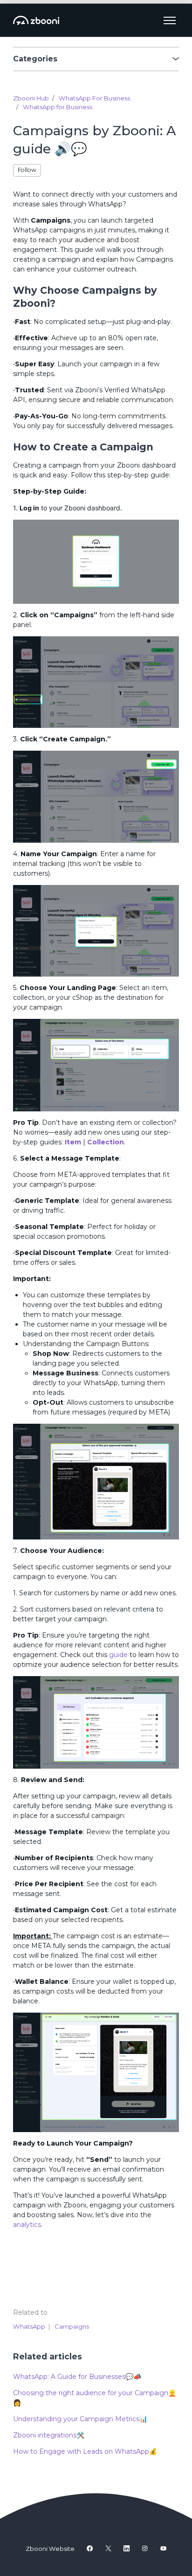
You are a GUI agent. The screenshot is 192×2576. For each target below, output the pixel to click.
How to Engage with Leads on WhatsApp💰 (85, 2451)
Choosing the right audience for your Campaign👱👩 (95, 2398)
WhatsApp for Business (58, 107)
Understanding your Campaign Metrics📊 (80, 2419)
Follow (27, 170)
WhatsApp (29, 2326)
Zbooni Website (50, 2549)
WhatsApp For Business (94, 98)
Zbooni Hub (31, 98)
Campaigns (72, 2326)
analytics (27, 2225)
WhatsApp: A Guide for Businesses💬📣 (77, 2377)
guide (117, 1655)
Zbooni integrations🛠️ (49, 2435)
